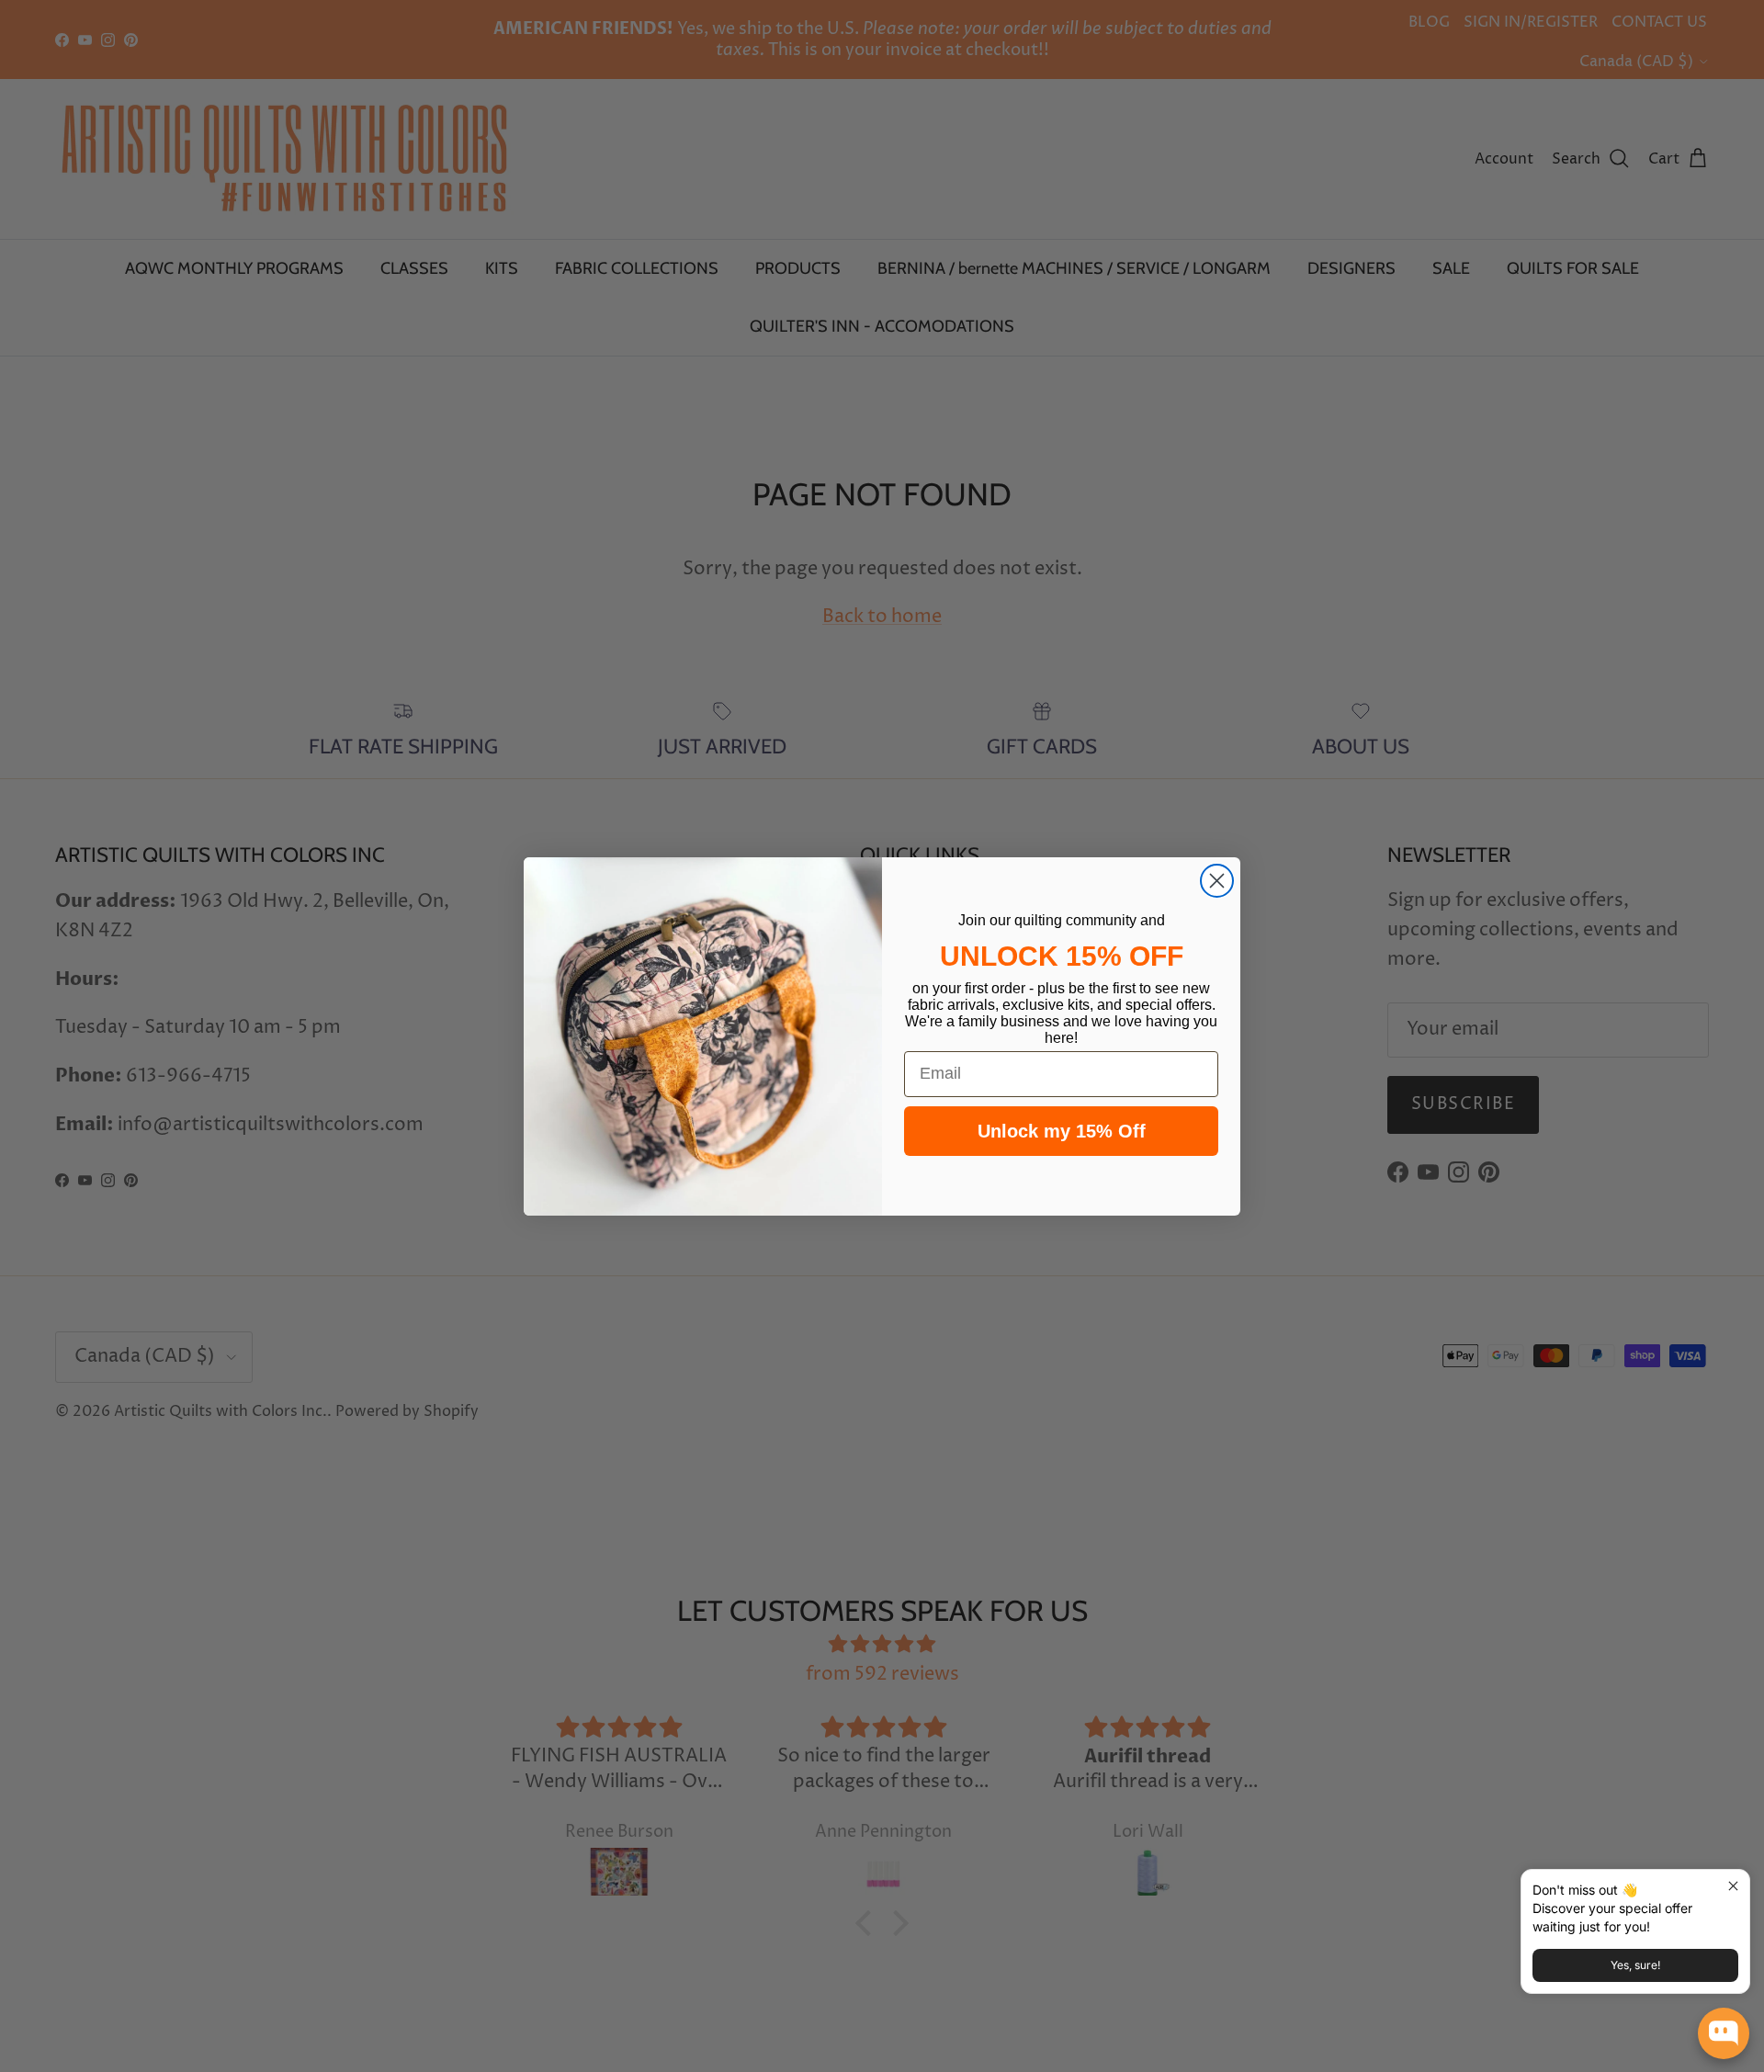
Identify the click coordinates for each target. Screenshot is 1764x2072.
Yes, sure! (1635, 1965)
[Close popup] (1733, 1886)
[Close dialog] (1217, 881)
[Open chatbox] (1724, 2033)
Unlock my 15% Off (1062, 1131)
